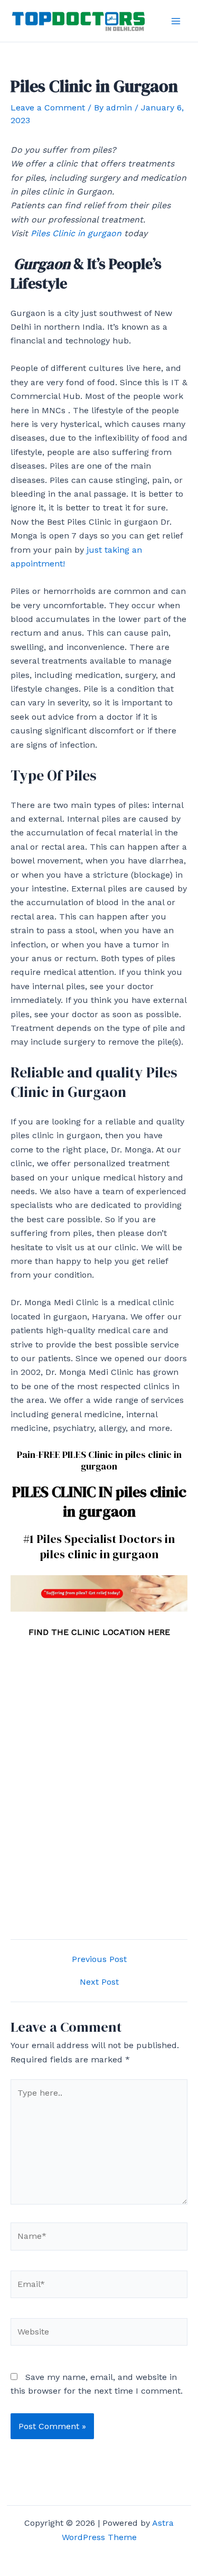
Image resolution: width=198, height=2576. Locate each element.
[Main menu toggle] (176, 21)
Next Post (99, 1982)
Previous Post (99, 1959)
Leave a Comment (48, 108)
